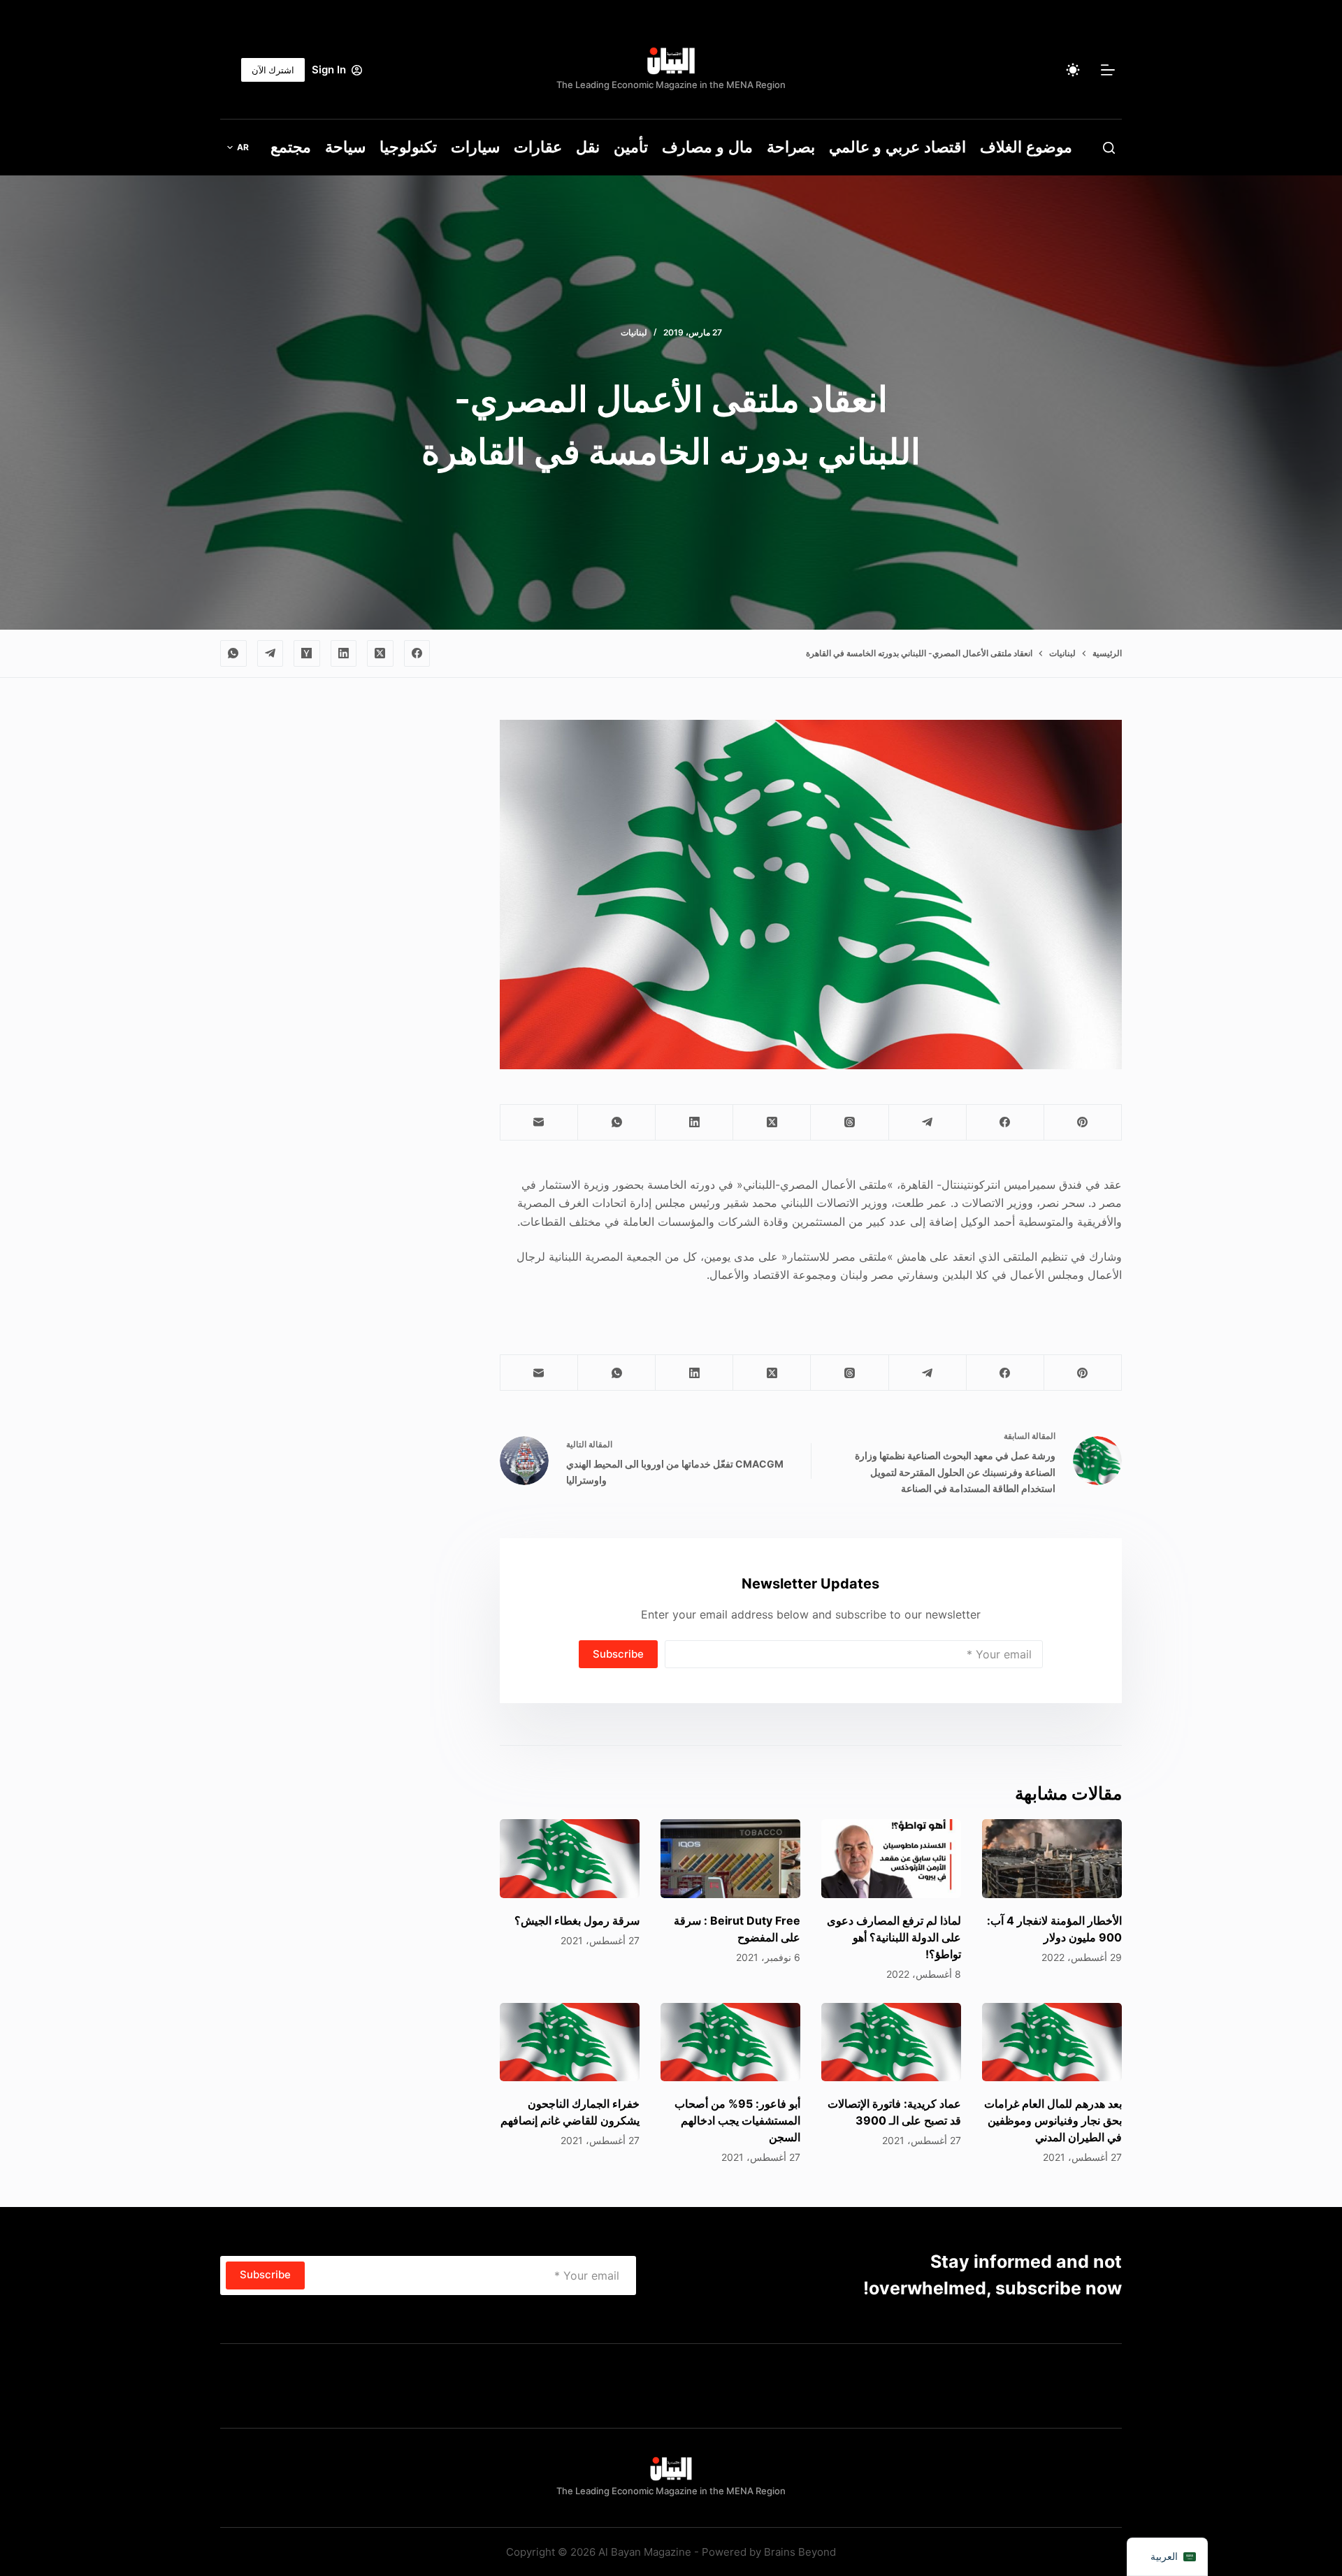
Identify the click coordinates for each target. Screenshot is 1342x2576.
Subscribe (618, 1654)
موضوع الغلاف (1026, 147)
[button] (238, 147)
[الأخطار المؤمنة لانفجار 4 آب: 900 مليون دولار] (1052, 1859)
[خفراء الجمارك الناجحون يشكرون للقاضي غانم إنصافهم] (570, 2042)
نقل (588, 147)
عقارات (538, 147)
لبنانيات (634, 332)
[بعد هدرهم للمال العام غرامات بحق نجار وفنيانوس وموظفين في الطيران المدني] (1052, 2042)
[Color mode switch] (1073, 70)
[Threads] (849, 1123)
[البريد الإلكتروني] (539, 1123)
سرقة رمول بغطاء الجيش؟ (577, 1920)
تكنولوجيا (408, 147)
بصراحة (791, 147)
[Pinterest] (1082, 1123)
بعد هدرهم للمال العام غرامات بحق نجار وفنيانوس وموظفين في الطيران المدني (1053, 2120)
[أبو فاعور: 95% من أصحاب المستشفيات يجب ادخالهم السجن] (730, 2042)
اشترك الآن (273, 70)
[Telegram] (270, 653)
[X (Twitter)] (380, 653)
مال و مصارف (707, 147)
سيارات (475, 147)
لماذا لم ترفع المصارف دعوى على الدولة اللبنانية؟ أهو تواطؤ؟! (894, 1937)
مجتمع (291, 147)
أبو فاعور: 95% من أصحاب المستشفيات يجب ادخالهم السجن (737, 2120)
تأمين (631, 147)
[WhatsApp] (233, 653)
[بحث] (1109, 148)
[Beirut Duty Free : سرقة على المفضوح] (730, 1859)
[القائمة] (1108, 70)
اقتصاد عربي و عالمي (897, 147)
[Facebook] (417, 653)
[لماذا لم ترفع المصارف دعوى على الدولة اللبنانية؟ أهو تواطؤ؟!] (891, 1859)
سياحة (345, 147)
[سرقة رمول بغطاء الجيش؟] (570, 1859)
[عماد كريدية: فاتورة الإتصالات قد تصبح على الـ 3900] (891, 2042)
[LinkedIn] (344, 653)
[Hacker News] (307, 653)
